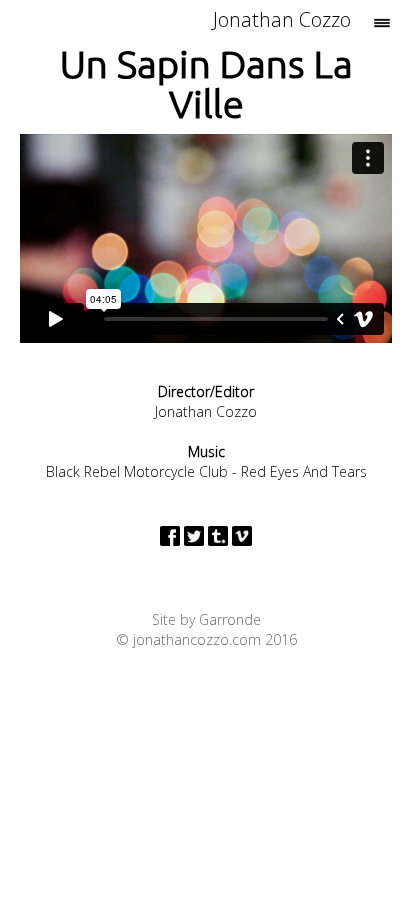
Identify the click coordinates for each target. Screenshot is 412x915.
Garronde (230, 619)
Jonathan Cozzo (282, 19)
